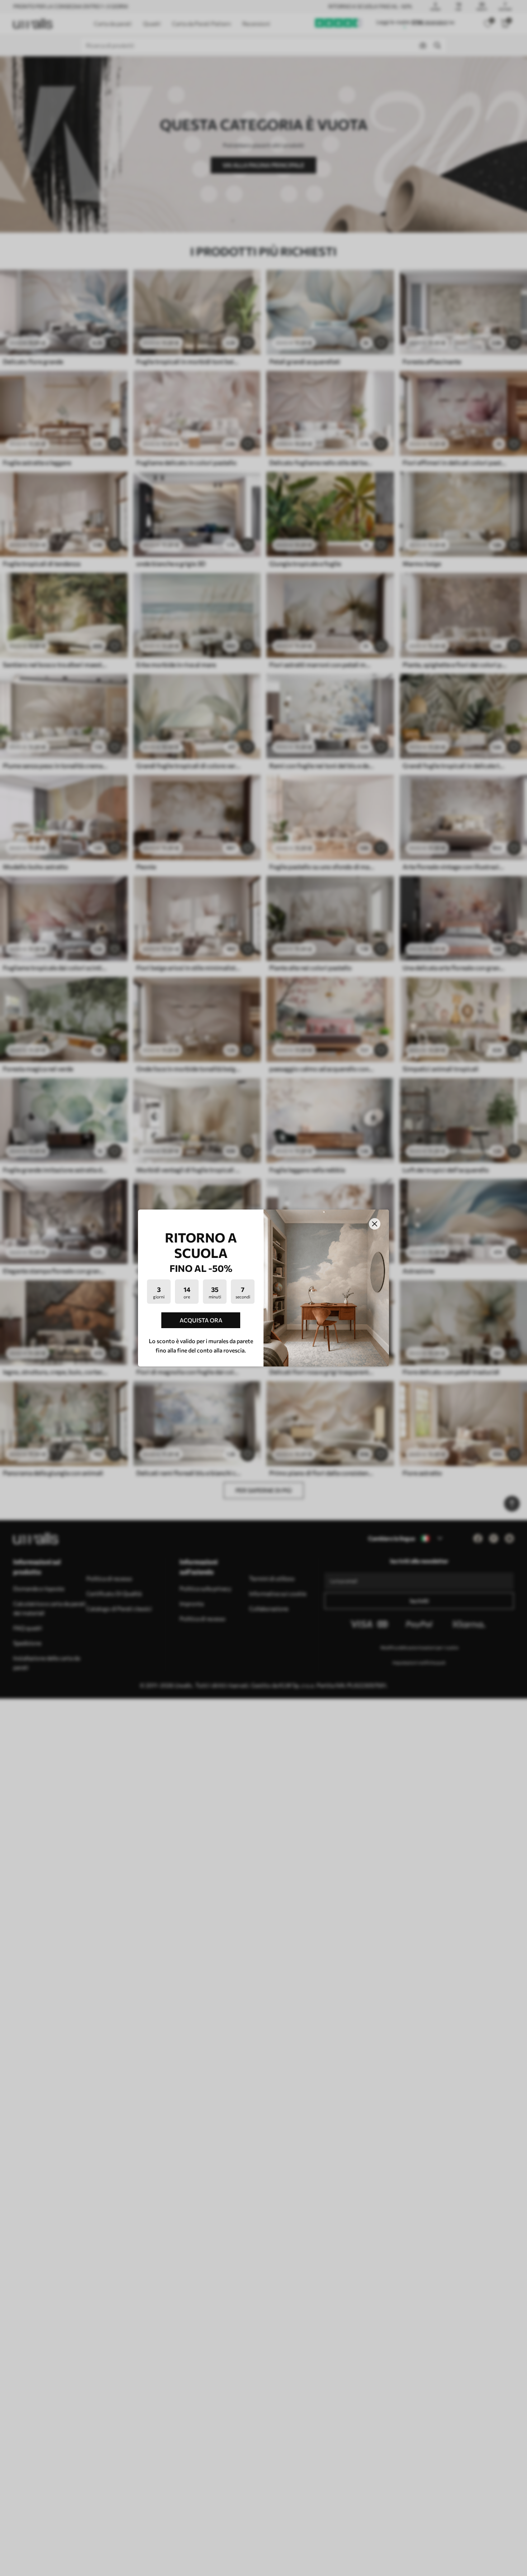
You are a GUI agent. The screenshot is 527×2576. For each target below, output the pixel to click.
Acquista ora (201, 1320)
